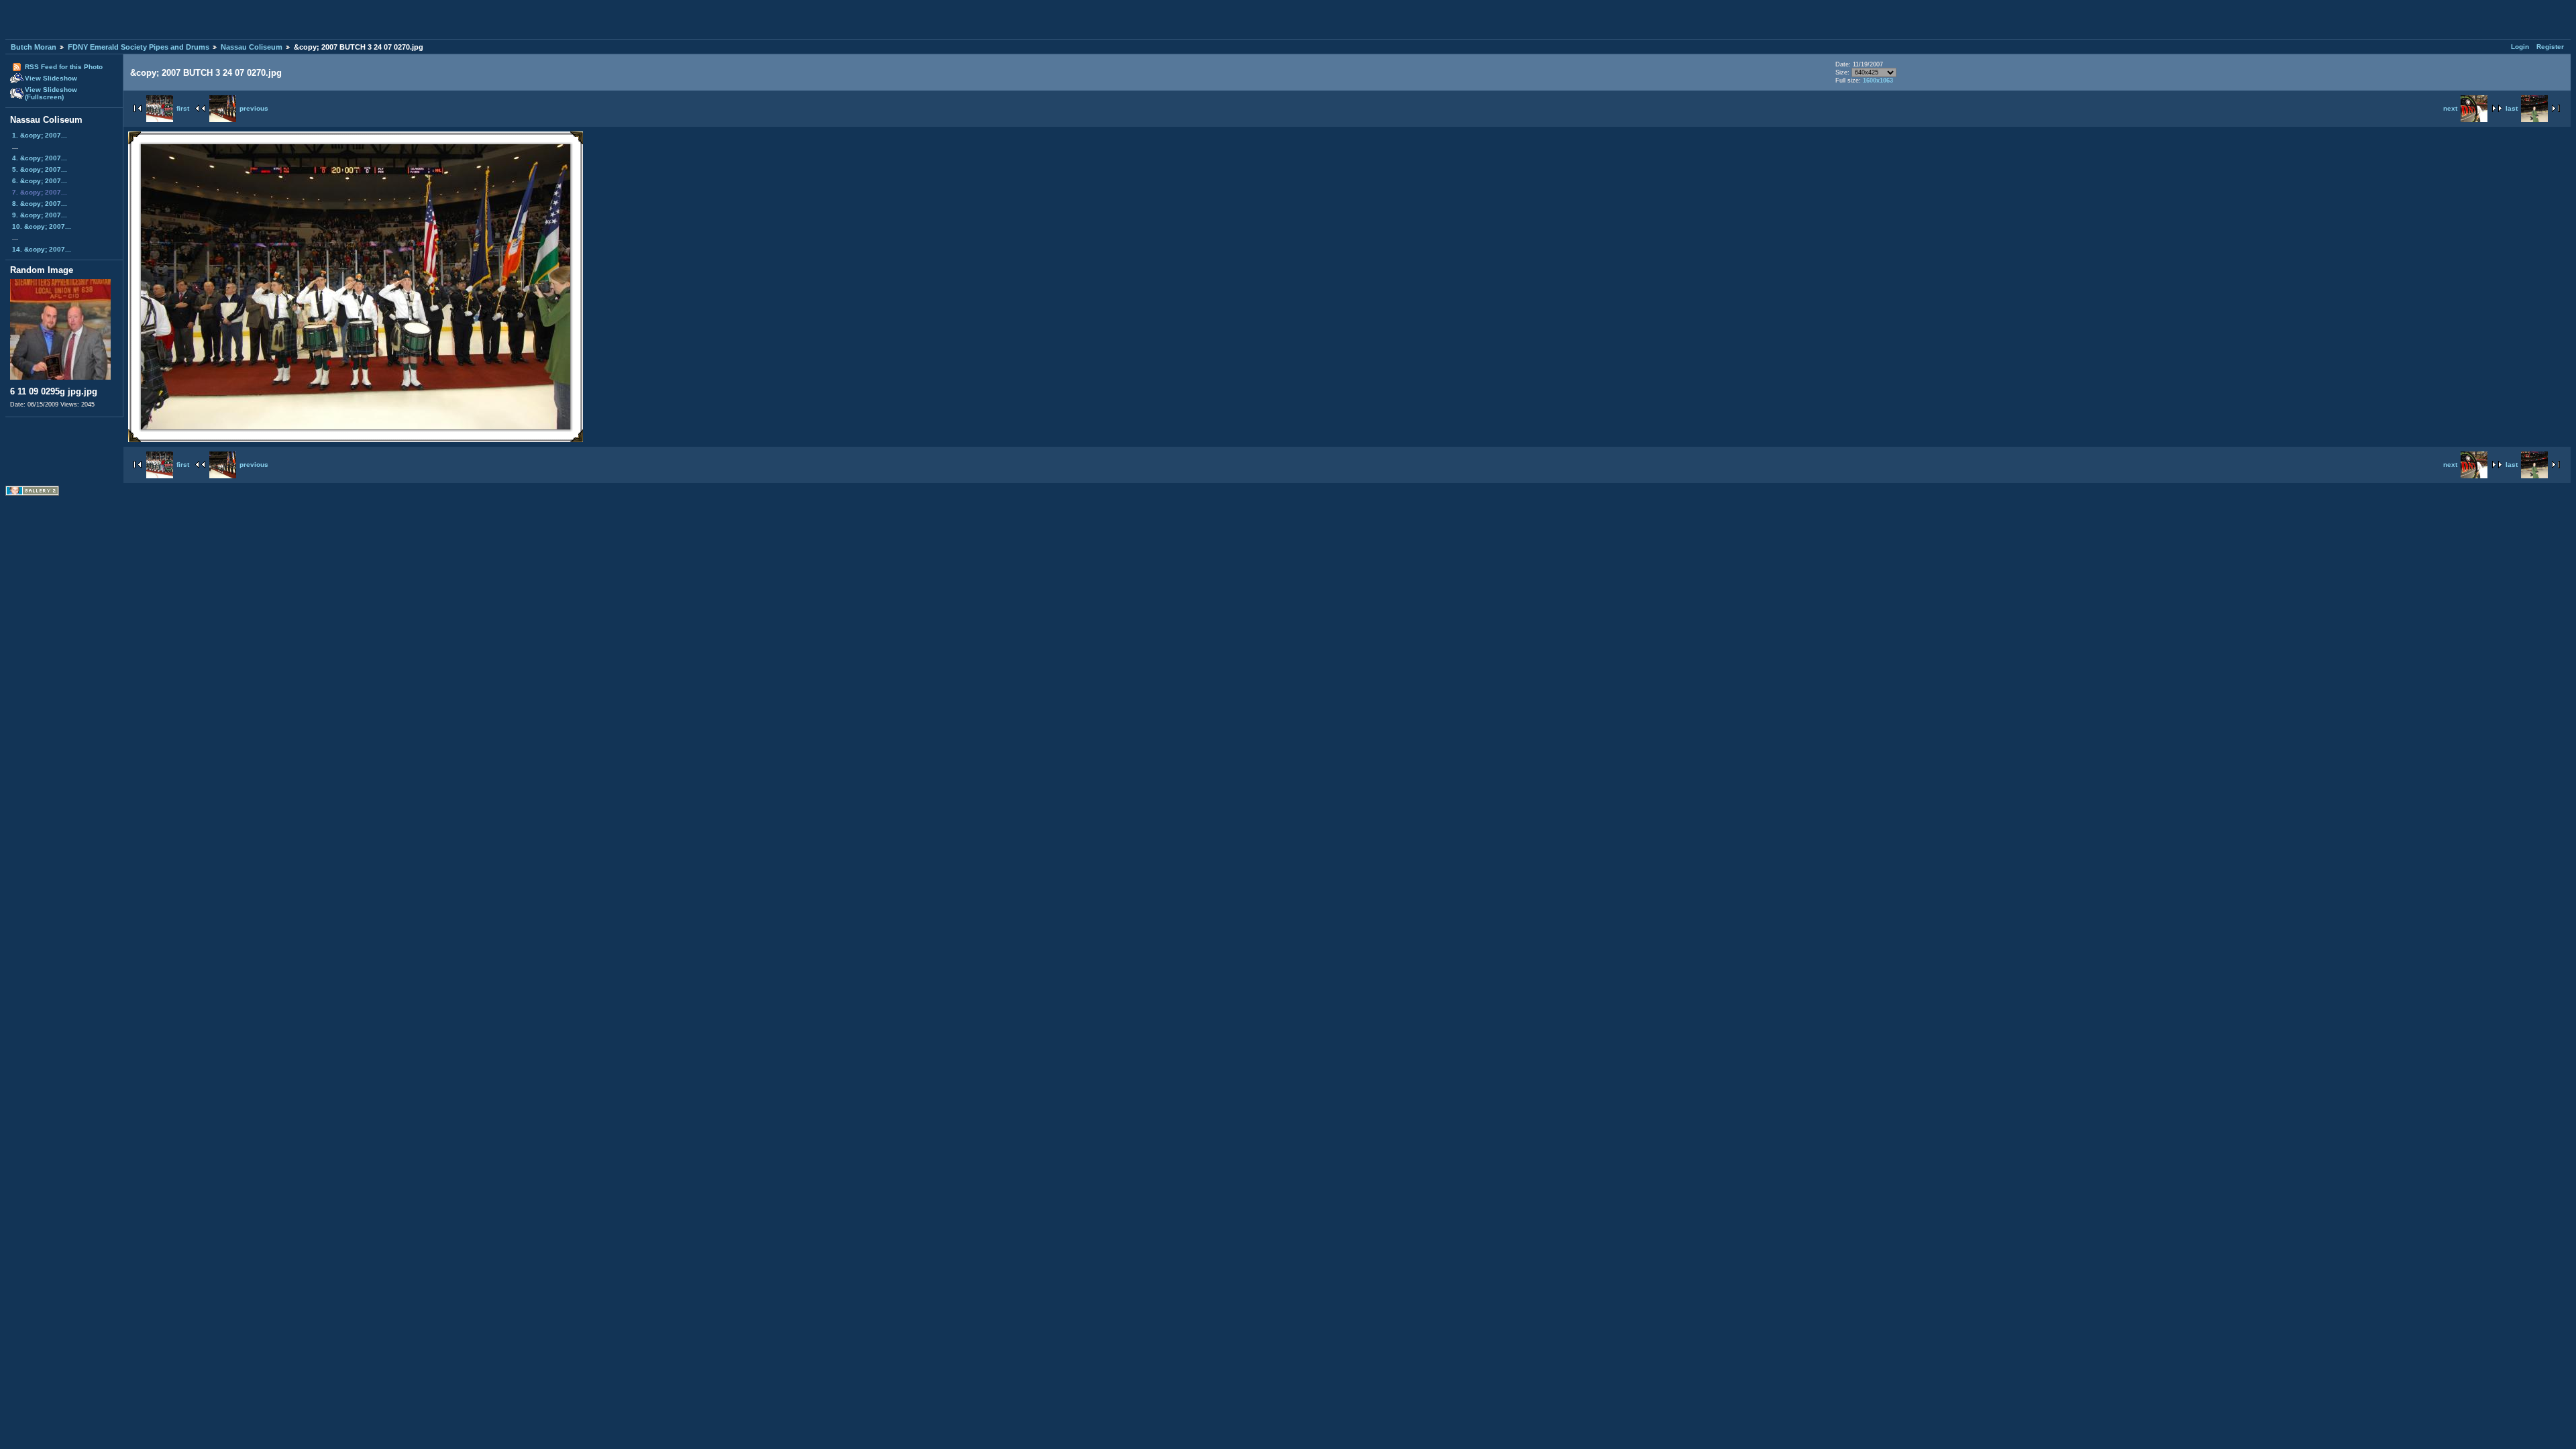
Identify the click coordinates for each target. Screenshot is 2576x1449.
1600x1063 (1878, 80)
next (2450, 108)
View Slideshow (51, 78)
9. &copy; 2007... (40, 215)
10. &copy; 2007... (42, 226)
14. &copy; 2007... (42, 249)
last (2512, 108)
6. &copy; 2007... (40, 181)
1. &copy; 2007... (40, 135)
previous (254, 108)
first (183, 108)
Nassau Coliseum (252, 47)
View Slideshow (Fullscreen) (51, 93)
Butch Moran (34, 47)
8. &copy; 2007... (40, 204)
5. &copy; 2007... (40, 169)
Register (2550, 47)
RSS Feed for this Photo (64, 67)
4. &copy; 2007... (40, 158)
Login (2520, 47)
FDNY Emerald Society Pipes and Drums (139, 47)
